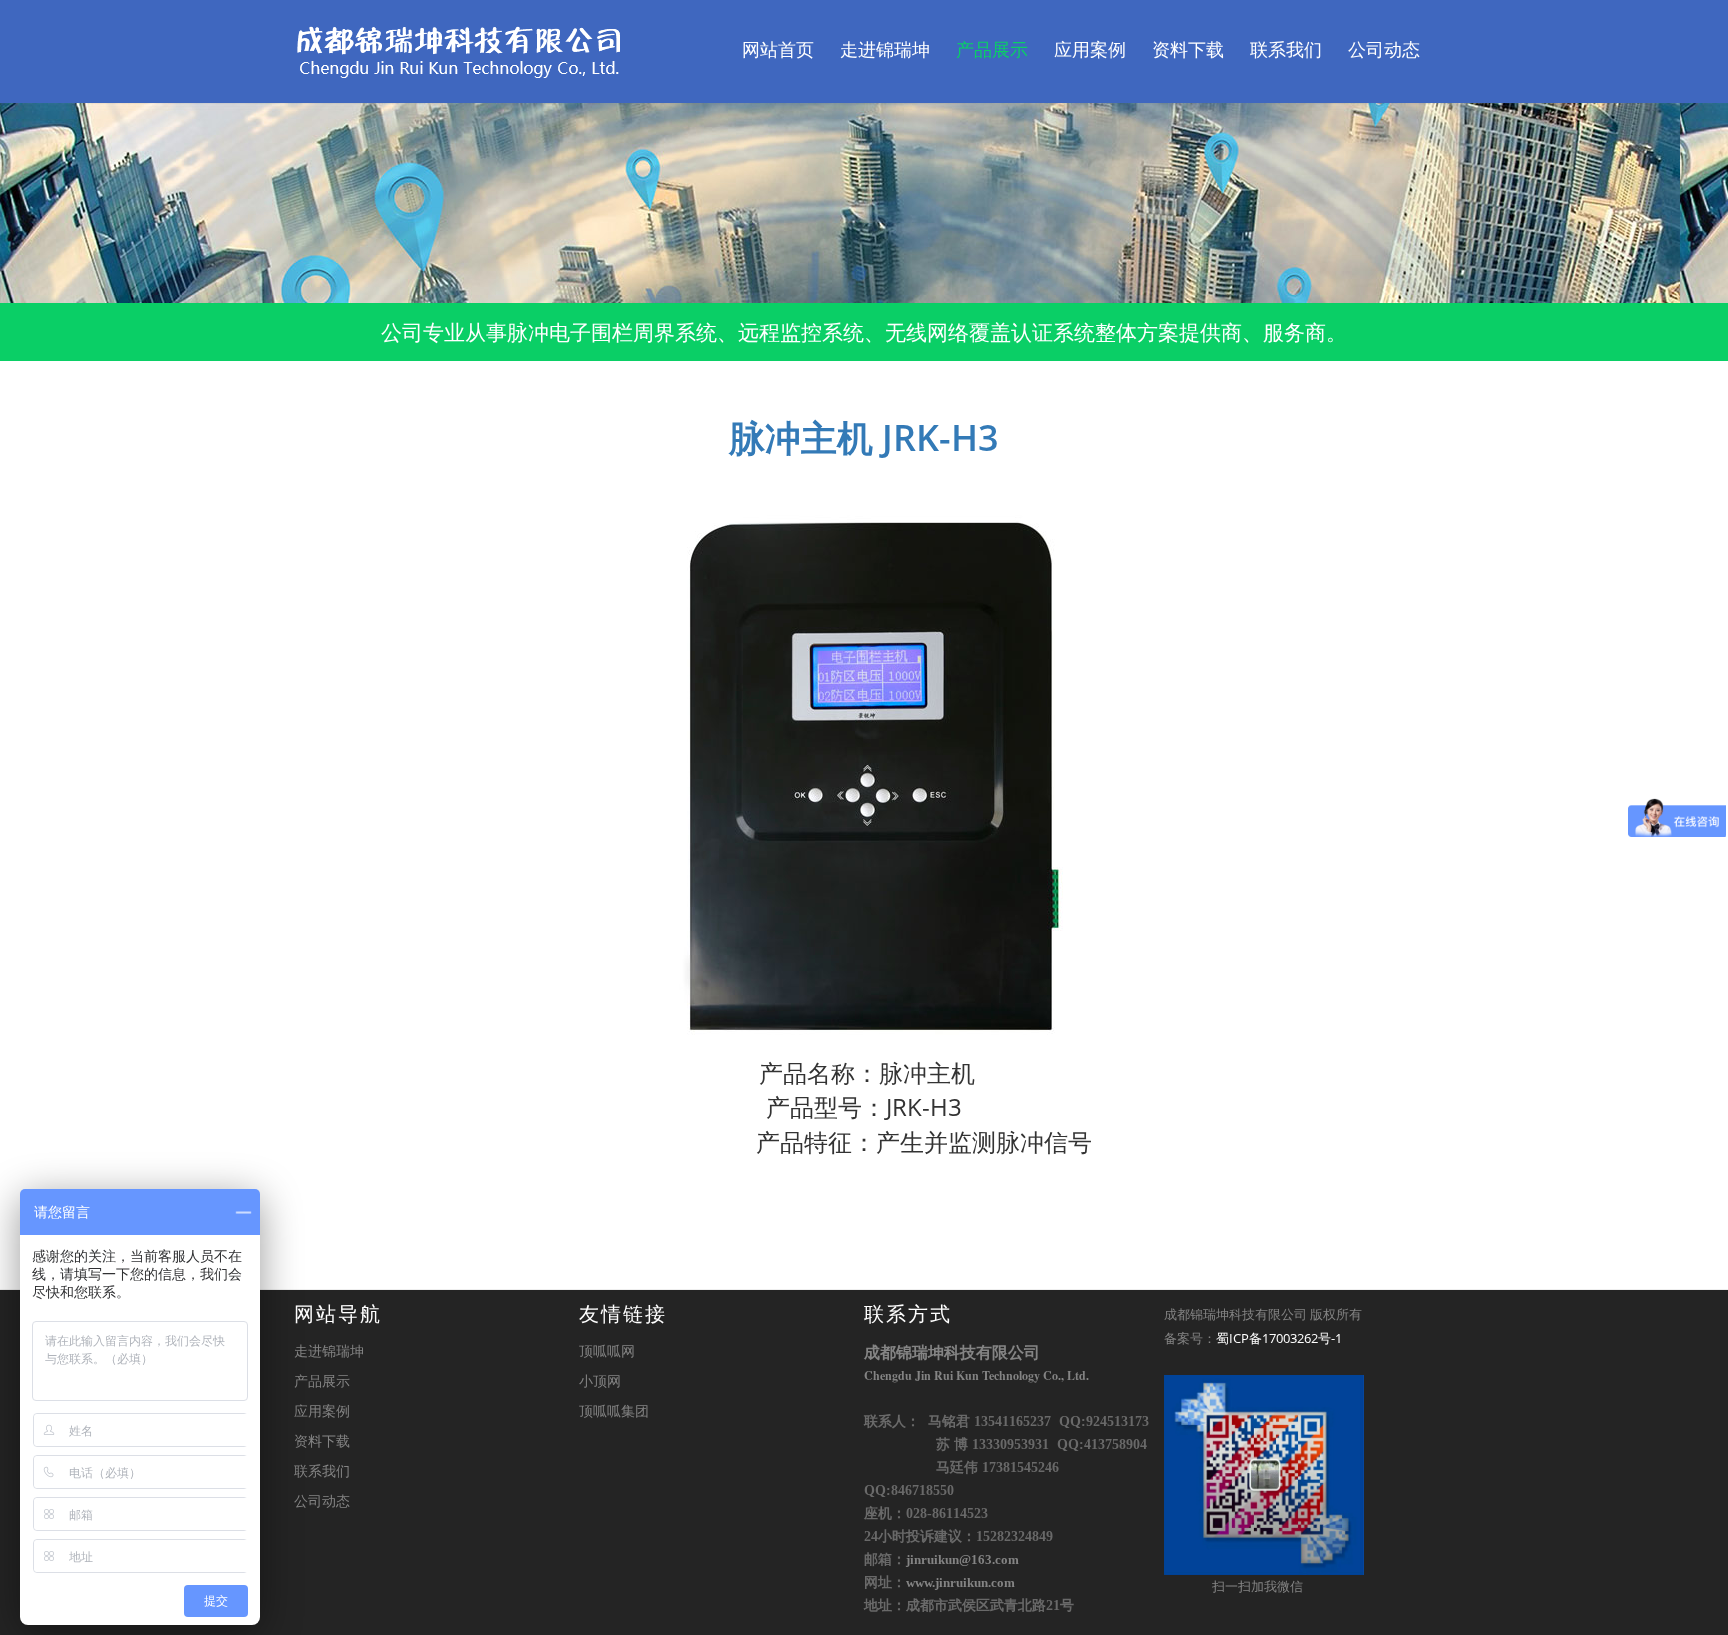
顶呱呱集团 (614, 1410)
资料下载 (1188, 50)
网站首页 (778, 50)
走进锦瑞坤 (885, 50)
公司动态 (1384, 50)
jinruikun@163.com (962, 1560)
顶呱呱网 (607, 1350)
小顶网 (600, 1380)
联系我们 (1286, 50)
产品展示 (992, 50)
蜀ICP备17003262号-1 (1279, 1338)
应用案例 (1090, 50)
